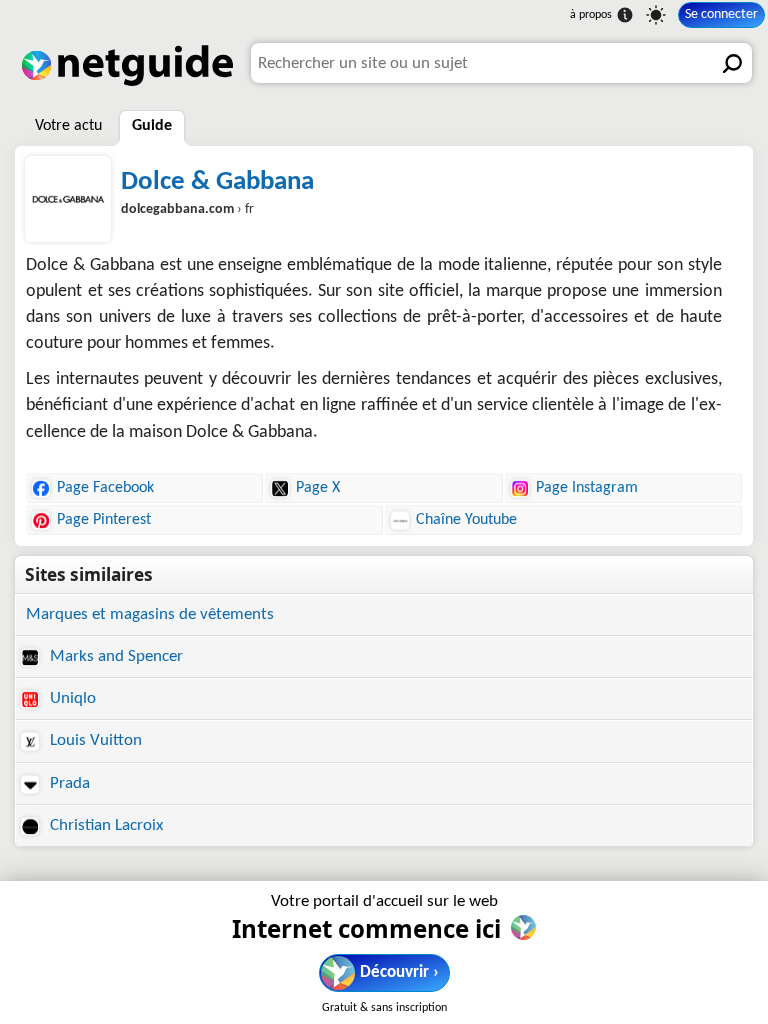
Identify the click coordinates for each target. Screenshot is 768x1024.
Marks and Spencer (114, 656)
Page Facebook (105, 488)
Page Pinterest (104, 520)
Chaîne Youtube (466, 520)
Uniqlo (71, 698)
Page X (318, 488)
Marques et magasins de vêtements (150, 614)
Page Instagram (587, 488)
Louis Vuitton (94, 740)
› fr (187, 209)
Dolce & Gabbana (217, 182)
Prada (68, 783)
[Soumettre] (732, 63)
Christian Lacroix (104, 825)
